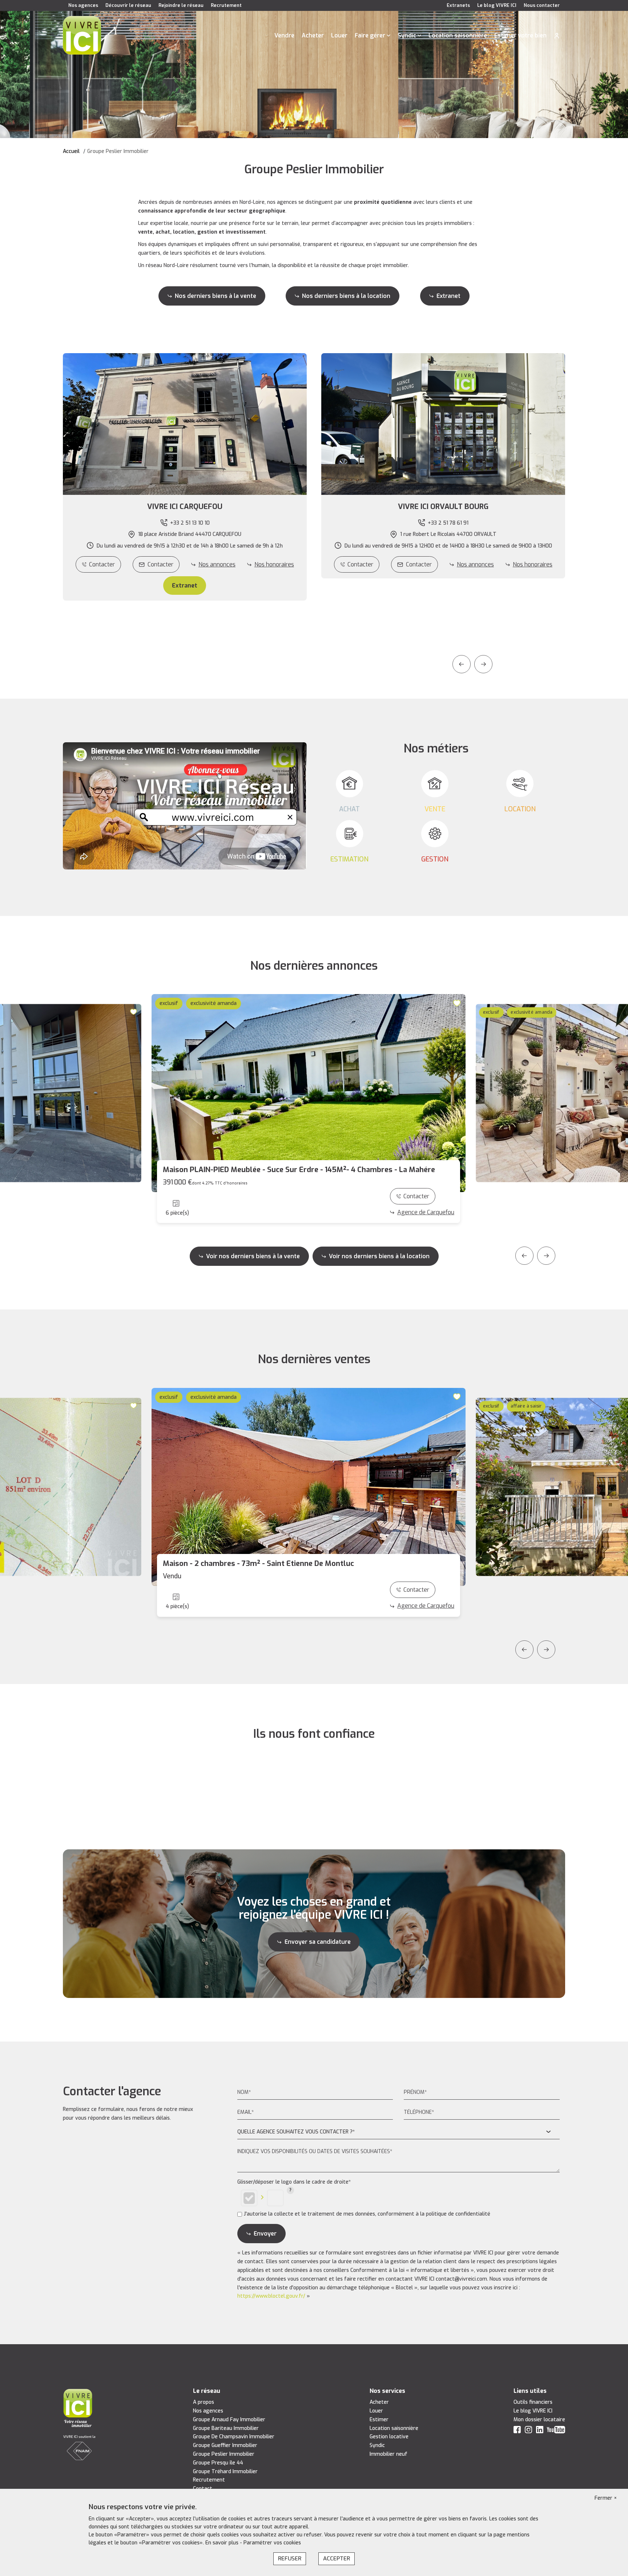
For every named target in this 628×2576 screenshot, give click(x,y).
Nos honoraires (274, 564)
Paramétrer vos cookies (272, 2543)
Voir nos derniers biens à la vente (253, 1256)
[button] (185, 507)
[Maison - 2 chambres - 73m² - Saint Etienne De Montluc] (309, 1487)
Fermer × (606, 2498)
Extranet (448, 296)
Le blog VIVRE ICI (497, 5)
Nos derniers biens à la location (346, 296)
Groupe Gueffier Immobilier (225, 2445)
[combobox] (399, 2132)
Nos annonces (217, 564)
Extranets (458, 5)
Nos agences (83, 5)
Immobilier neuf (389, 2454)
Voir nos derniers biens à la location (379, 1256)
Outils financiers (533, 2402)
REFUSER (290, 2559)
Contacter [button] (160, 564)
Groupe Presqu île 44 (218, 2463)
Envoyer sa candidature (318, 1942)
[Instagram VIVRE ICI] (528, 2431)
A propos (204, 2402)
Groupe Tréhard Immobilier (225, 2472)
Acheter (313, 35)
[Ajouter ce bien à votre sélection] (134, 1012)
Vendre (284, 35)
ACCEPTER (337, 2559)
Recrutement (226, 5)
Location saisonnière (458, 35)
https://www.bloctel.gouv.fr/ (271, 2296)
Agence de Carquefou (426, 1212)
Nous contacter (542, 5)
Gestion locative (389, 2437)
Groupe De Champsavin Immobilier (234, 2437)
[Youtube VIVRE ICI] (556, 2431)
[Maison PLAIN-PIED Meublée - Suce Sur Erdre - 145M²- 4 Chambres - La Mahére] (309, 1093)
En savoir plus (223, 2543)
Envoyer (265, 2234)
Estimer (379, 2420)
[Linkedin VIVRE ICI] (540, 2431)
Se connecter (557, 36)
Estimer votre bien (520, 35)
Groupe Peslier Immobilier (224, 2454)
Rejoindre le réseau (181, 5)
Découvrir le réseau (128, 5)
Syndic (407, 35)
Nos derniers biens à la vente (216, 296)
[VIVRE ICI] (82, 35)
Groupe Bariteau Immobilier (226, 2428)
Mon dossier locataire (539, 2420)
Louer (339, 35)
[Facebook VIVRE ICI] (517, 2431)
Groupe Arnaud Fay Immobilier (229, 2420)
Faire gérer (370, 35)
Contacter (102, 564)
